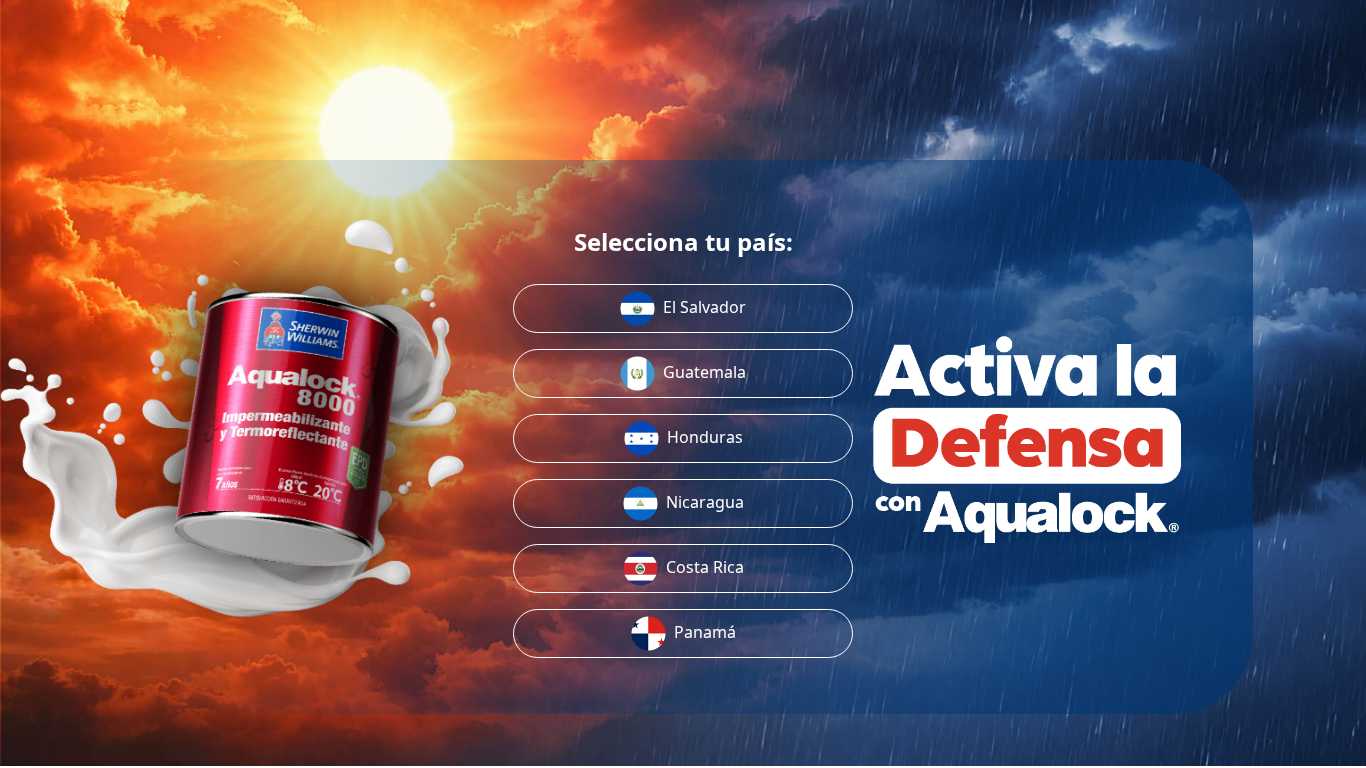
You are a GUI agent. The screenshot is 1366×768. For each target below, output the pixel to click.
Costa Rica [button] (705, 567)
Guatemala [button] (704, 372)
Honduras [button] (705, 437)
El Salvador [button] (704, 307)
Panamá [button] (705, 632)
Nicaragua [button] (705, 502)
